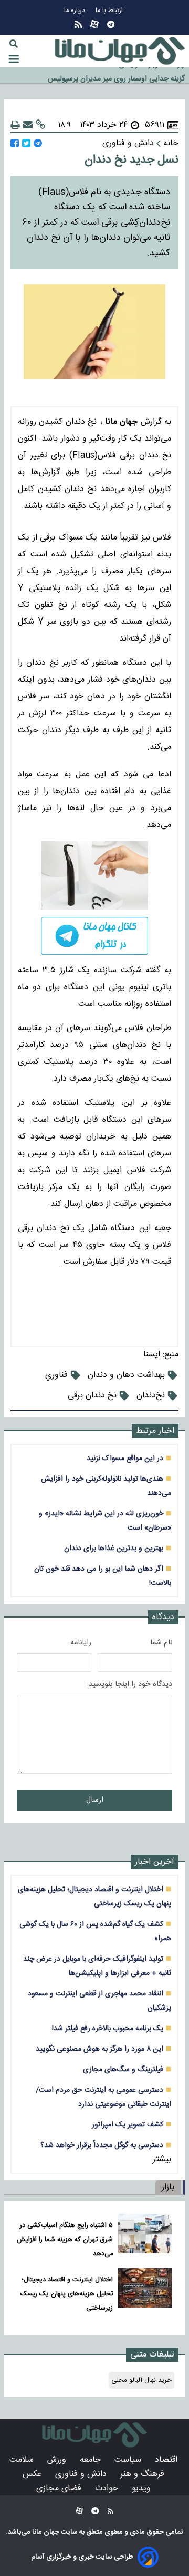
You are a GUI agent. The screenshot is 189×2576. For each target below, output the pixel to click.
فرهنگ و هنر (144, 2474)
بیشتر (162, 2159)
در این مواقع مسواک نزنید (125, 1458)
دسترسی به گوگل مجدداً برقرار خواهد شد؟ (102, 2145)
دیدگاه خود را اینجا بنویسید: (129, 1684)
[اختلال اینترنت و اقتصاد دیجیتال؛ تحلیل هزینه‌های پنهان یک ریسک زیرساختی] (145, 2292)
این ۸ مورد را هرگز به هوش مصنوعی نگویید (99, 2049)
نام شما (161, 1643)
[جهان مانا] (120, 51)
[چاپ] (15, 125)
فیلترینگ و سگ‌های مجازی (123, 2069)
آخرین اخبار (155, 1862)
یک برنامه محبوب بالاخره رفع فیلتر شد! (108, 2028)
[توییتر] (26, 143)
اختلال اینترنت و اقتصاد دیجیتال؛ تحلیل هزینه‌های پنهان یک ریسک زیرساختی (67, 2294)
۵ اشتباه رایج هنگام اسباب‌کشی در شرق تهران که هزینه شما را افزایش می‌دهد (65, 2240)
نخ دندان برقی (92, 1396)
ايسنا (152, 1355)
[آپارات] (94, 24)
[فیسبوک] (15, 143)
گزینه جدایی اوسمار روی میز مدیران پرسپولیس (116, 76)
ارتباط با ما (110, 11)
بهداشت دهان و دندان (126, 1375)
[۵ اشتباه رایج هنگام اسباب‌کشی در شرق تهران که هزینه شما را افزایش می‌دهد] (145, 2237)
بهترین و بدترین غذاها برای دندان (114, 1548)
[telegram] (94, 936)
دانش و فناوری (82, 2474)
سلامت (23, 2460)
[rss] (78, 24)
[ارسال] (28, 125)
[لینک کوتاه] (40, 125)
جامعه (92, 2460)
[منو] (14, 59)
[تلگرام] (111, 24)
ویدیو (143, 2488)
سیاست (129, 2460)
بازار (168, 2187)
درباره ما (76, 11)
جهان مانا (45, 2532)
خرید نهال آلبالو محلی (141, 2380)
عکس (33, 2474)
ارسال (95, 1800)
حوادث (108, 2488)
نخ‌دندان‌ (151, 1396)
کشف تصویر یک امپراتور (128, 2125)
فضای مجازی (60, 2488)
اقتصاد (167, 2460)
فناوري (56, 1375)
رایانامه (81, 1643)
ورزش (58, 2460)
